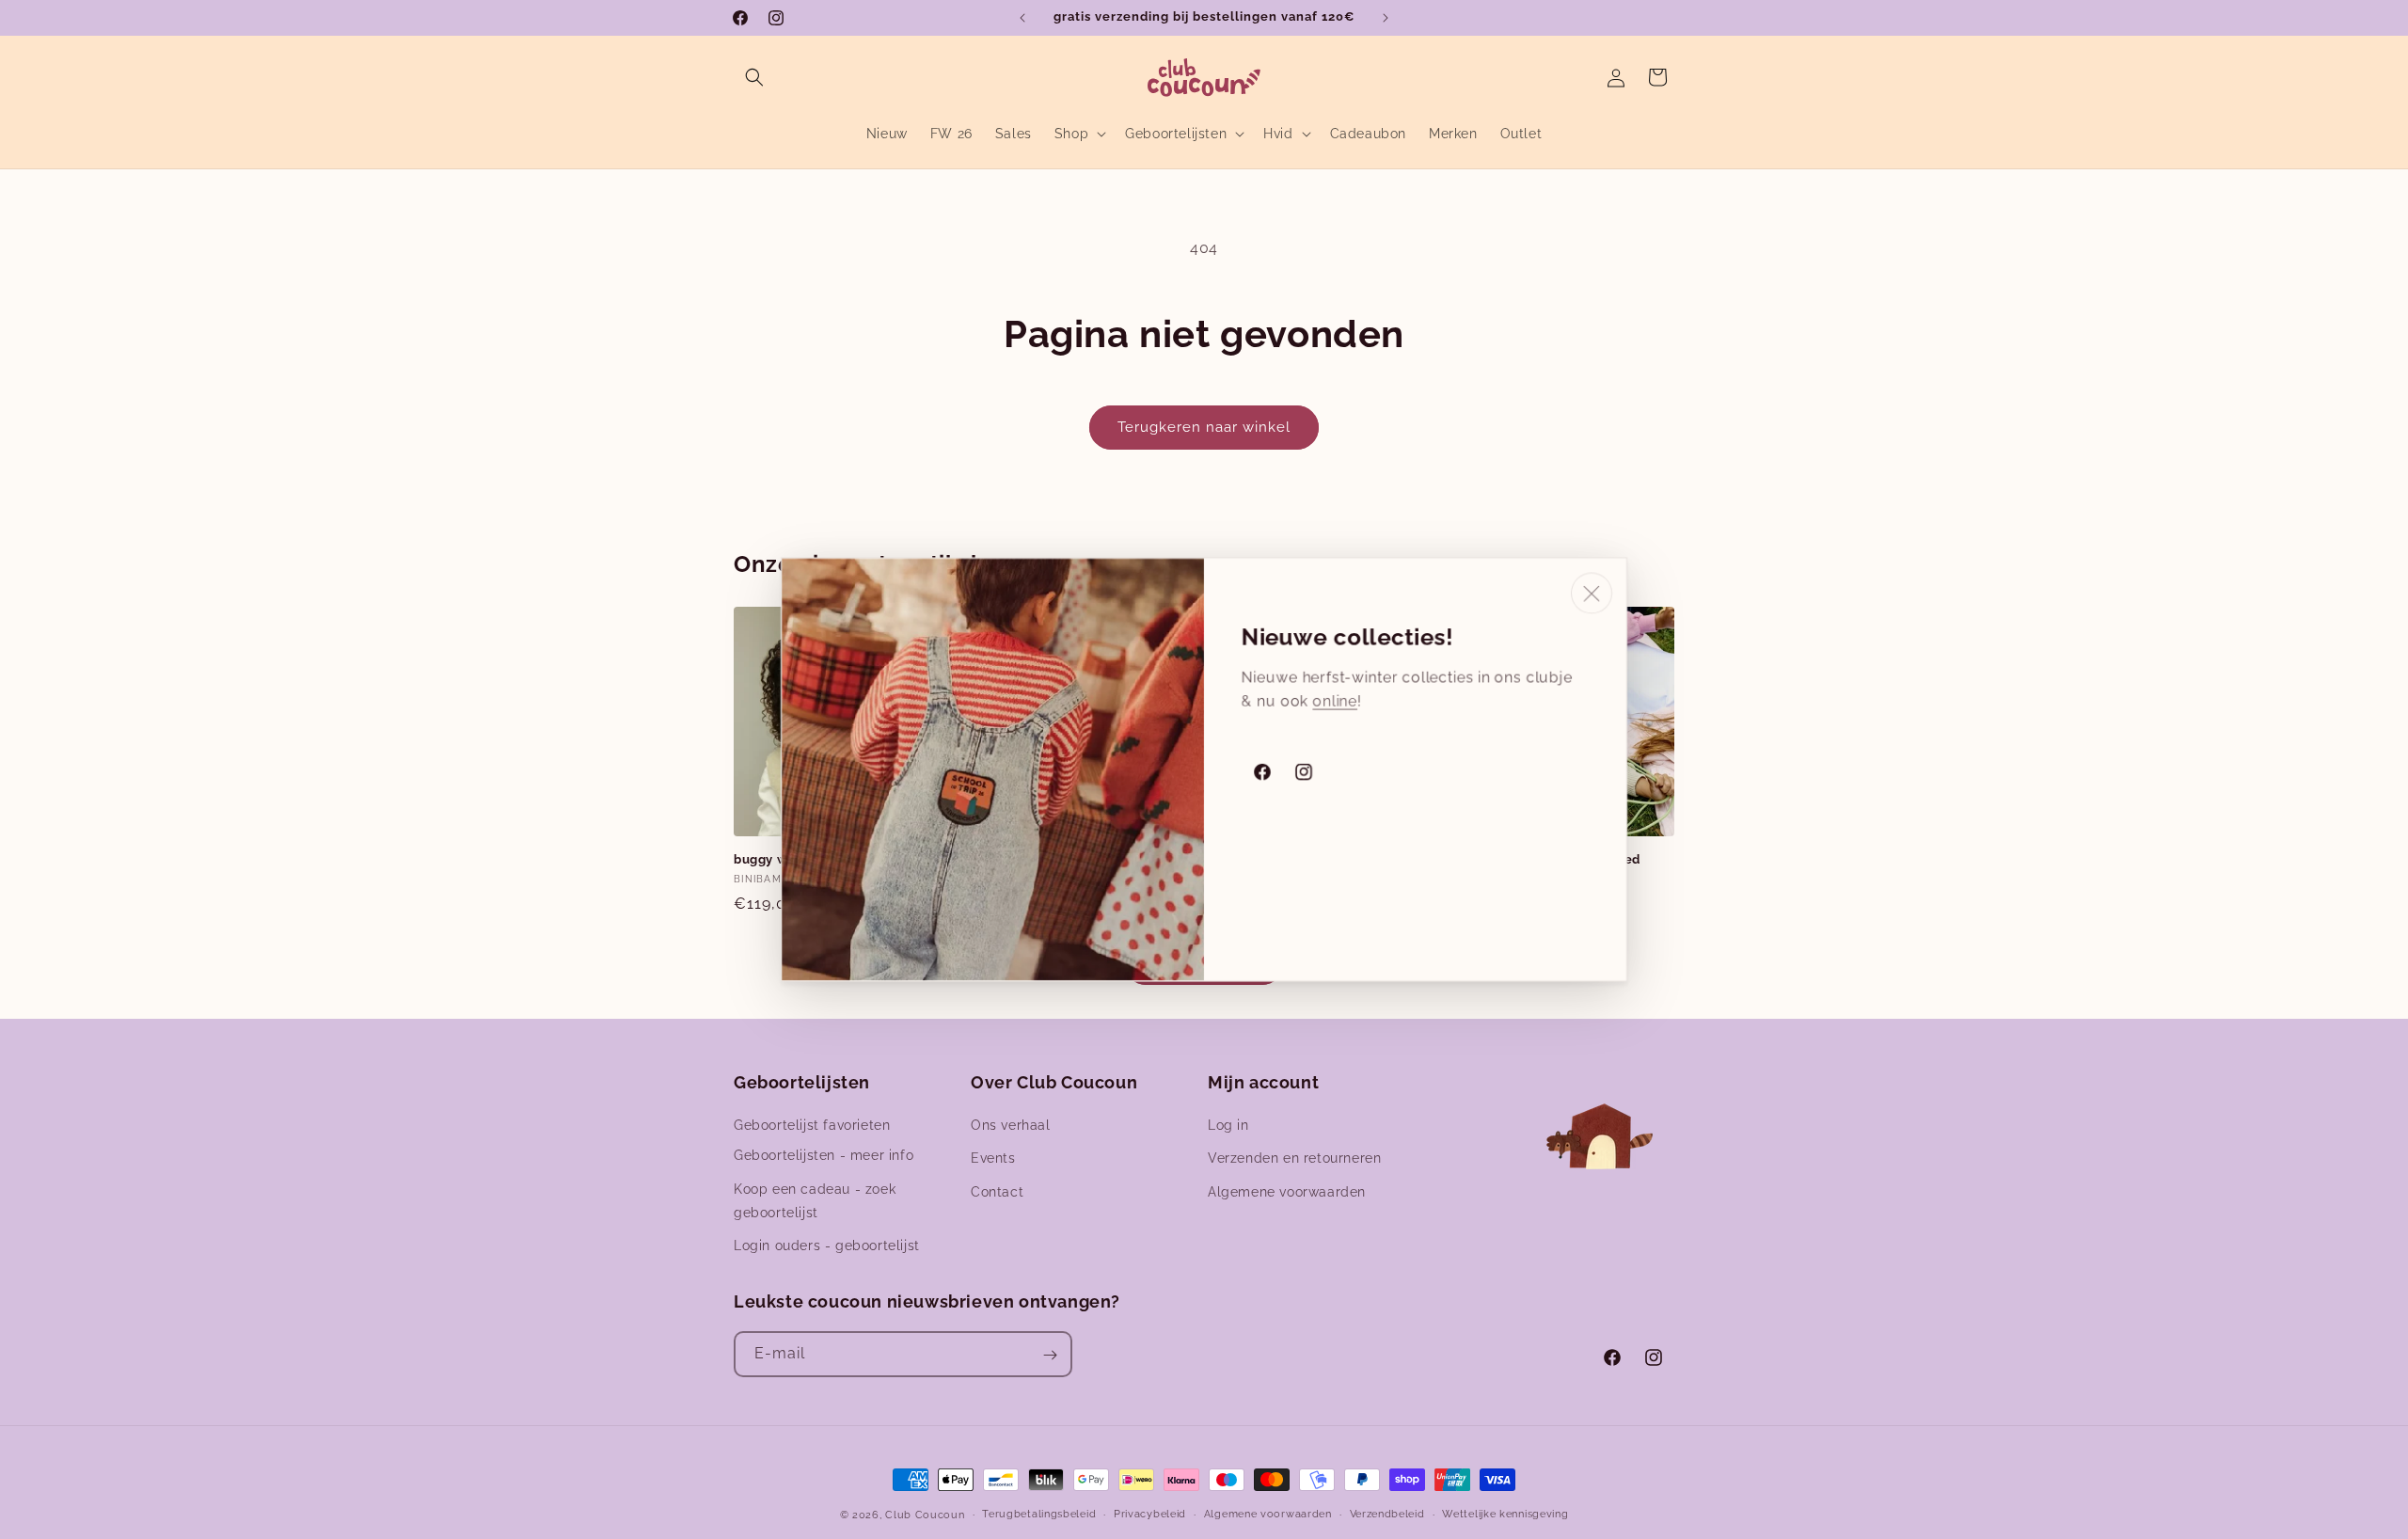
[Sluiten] (1592, 594)
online (1335, 701)
